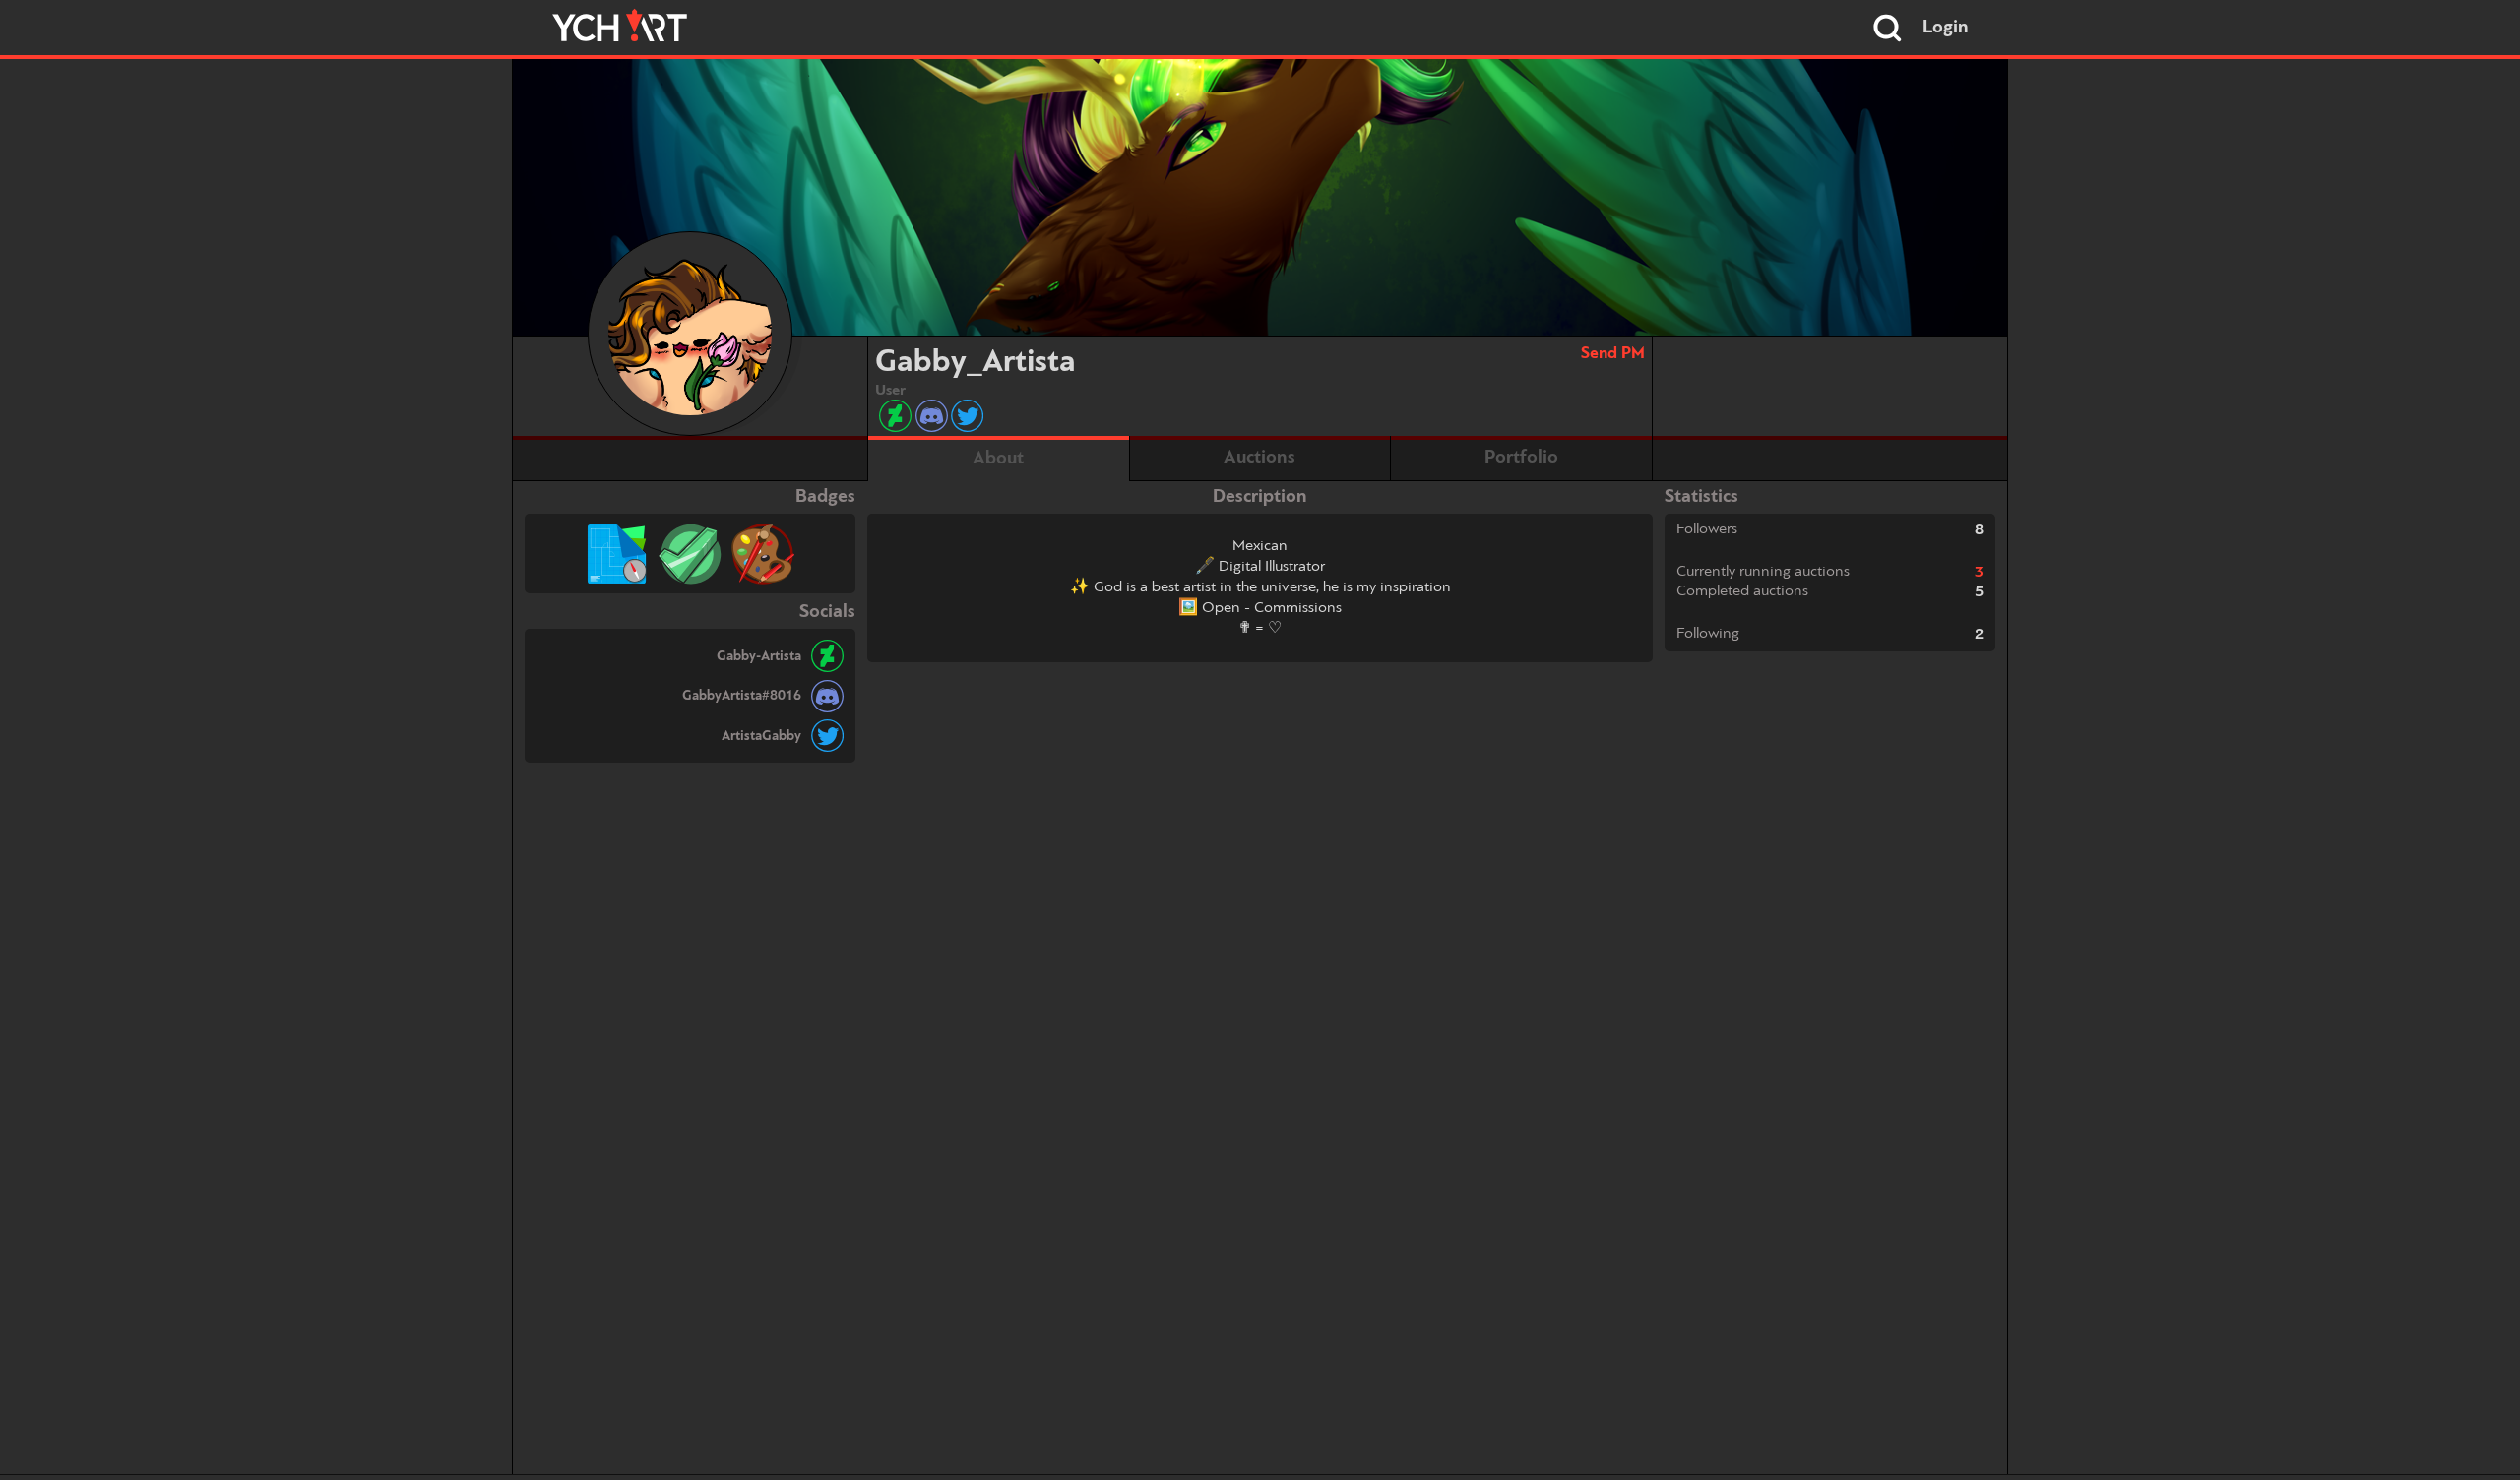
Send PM (1613, 354)
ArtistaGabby (761, 736)
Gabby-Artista (759, 656)
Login (1946, 28)
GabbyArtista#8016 (742, 696)
